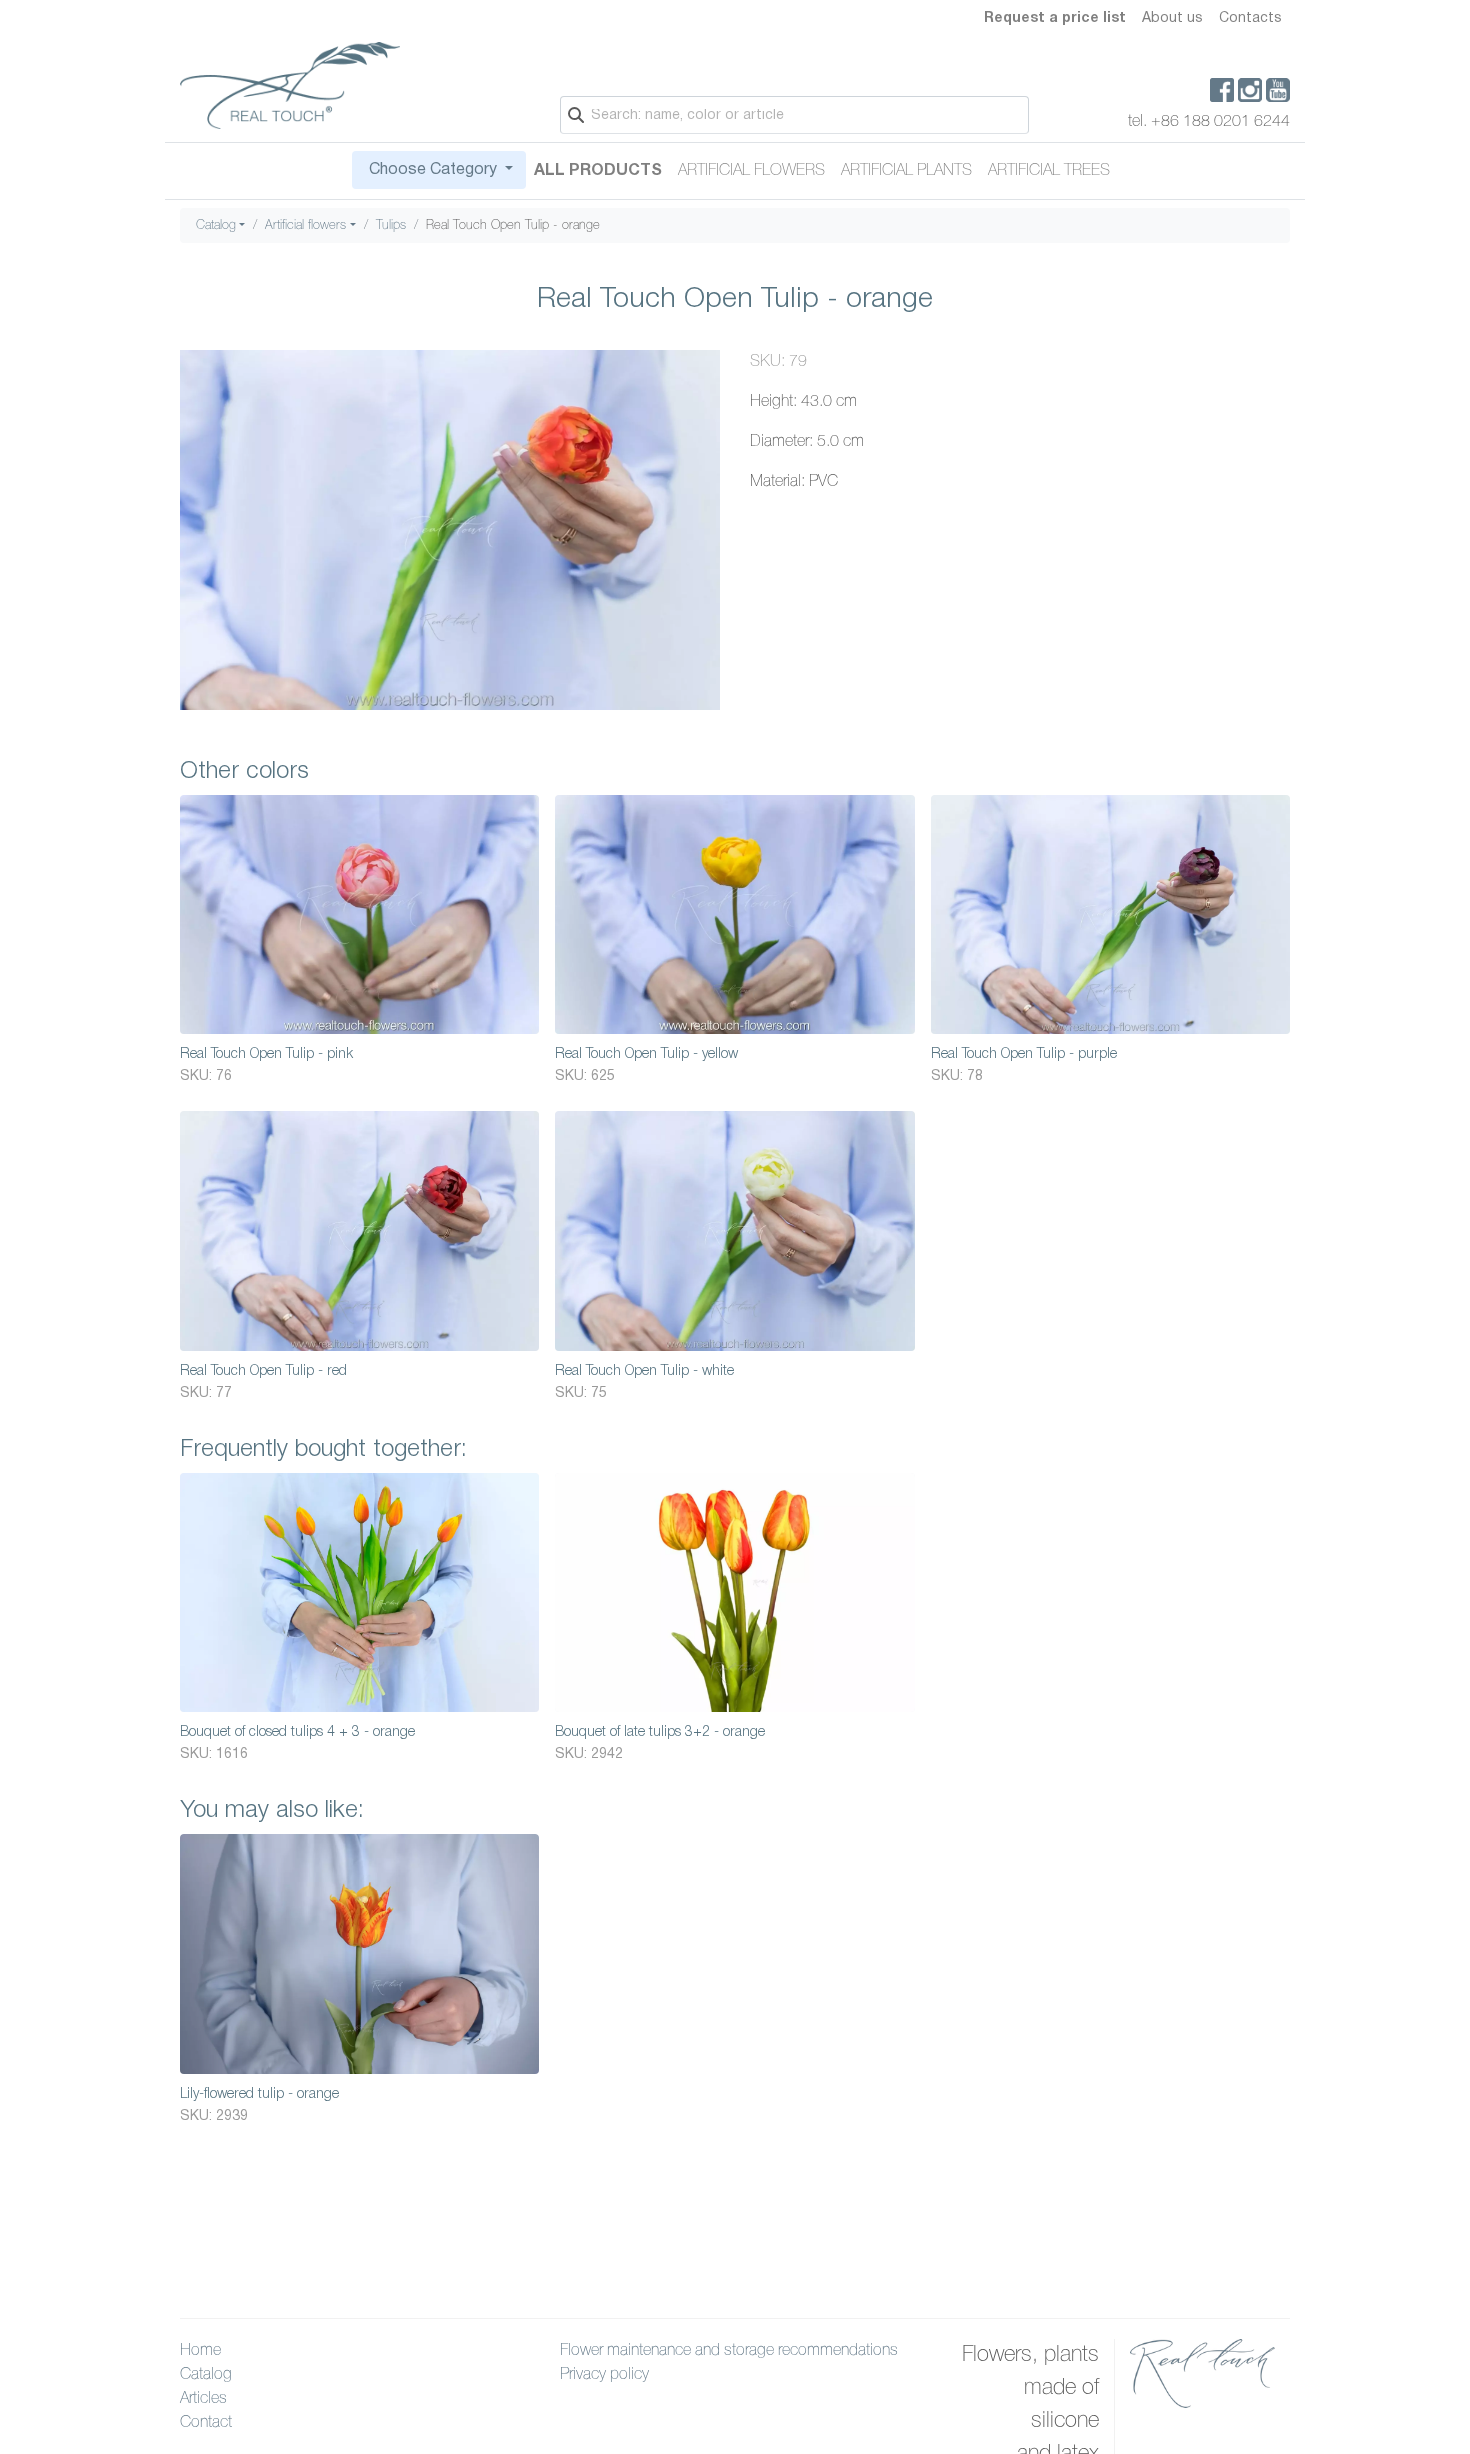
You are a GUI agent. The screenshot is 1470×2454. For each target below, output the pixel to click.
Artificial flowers (751, 171)
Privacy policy (604, 2375)
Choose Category (433, 170)
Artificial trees (1049, 171)
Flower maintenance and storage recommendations (729, 2351)
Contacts (1250, 18)
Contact (206, 2423)
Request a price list (1055, 18)
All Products (598, 171)
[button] (702, 368)
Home (200, 2351)
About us (1172, 18)
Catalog (216, 225)
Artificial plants (906, 171)
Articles (203, 2399)
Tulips (391, 225)
